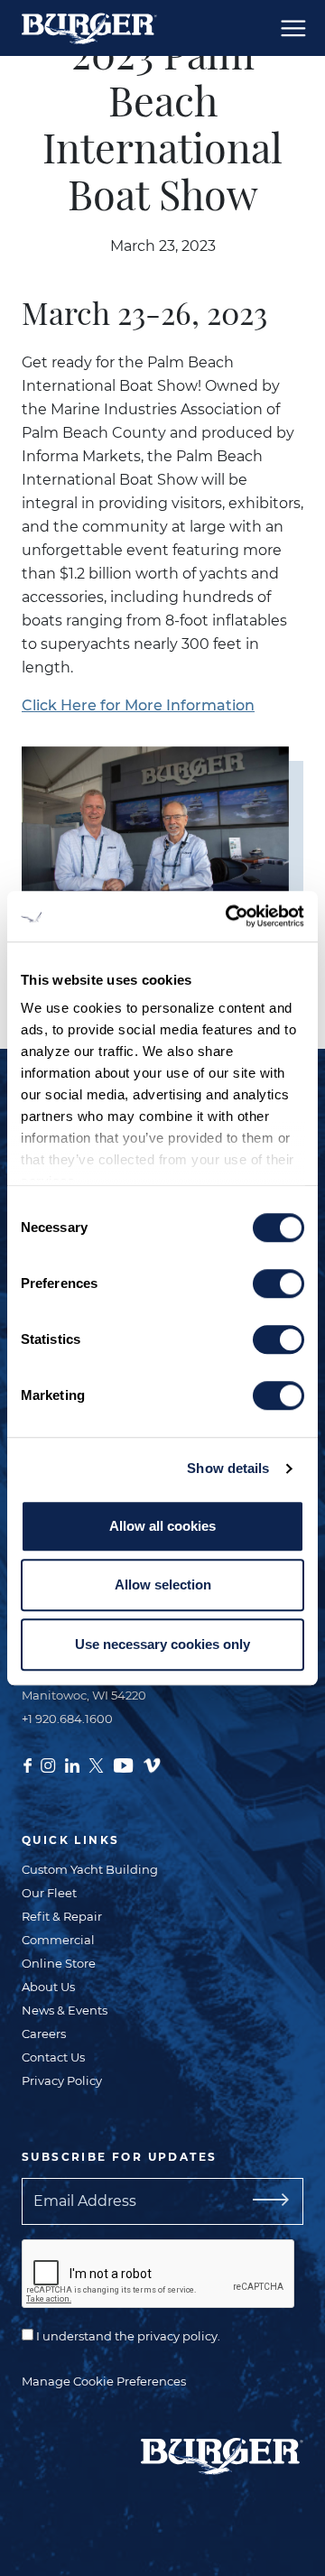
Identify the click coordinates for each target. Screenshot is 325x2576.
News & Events (65, 2010)
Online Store (59, 1963)
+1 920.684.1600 (67, 1719)
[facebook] (28, 1764)
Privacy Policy (62, 2080)
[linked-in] (72, 1764)
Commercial (58, 1940)
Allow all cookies (162, 1526)
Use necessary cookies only (162, 1644)
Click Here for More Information (138, 705)
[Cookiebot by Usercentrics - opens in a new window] (229, 916)
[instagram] (48, 1764)
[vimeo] (152, 1764)
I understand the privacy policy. (127, 2336)
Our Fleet (49, 1893)
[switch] (279, 1283)
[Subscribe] (281, 2201)
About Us (48, 1987)
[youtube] (123, 1764)
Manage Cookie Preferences (104, 2381)
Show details (228, 1468)
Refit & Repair (62, 1916)
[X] (96, 1764)
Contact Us (53, 2057)
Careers (44, 2034)
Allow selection (163, 1585)
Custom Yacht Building (90, 1869)
